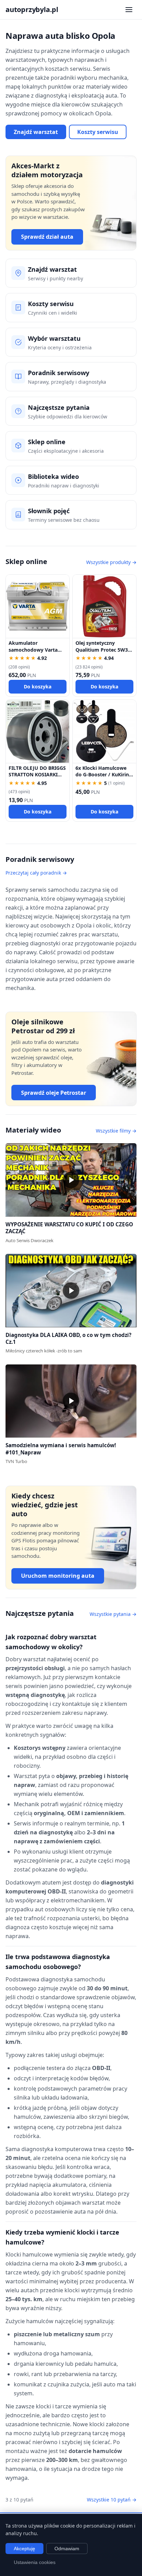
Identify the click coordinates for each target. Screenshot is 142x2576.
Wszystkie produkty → (111, 562)
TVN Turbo (16, 1461)
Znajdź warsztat (36, 132)
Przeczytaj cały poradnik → (36, 873)
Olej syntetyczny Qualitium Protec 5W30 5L (103, 650)
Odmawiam (67, 2549)
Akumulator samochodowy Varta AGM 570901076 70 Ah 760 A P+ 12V (35, 653)
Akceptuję (24, 2549)
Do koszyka (38, 687)
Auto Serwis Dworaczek (29, 1240)
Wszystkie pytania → (113, 1614)
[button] (71, 1180)
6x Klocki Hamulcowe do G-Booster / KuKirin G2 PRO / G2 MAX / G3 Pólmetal (102, 778)
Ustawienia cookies (35, 2562)
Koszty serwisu (98, 132)
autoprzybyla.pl (32, 9)
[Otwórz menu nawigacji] (129, 10)
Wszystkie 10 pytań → (112, 2500)
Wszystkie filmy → (116, 1131)
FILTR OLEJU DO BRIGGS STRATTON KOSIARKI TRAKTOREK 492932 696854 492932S (37, 778)
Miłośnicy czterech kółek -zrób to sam (44, 1351)
